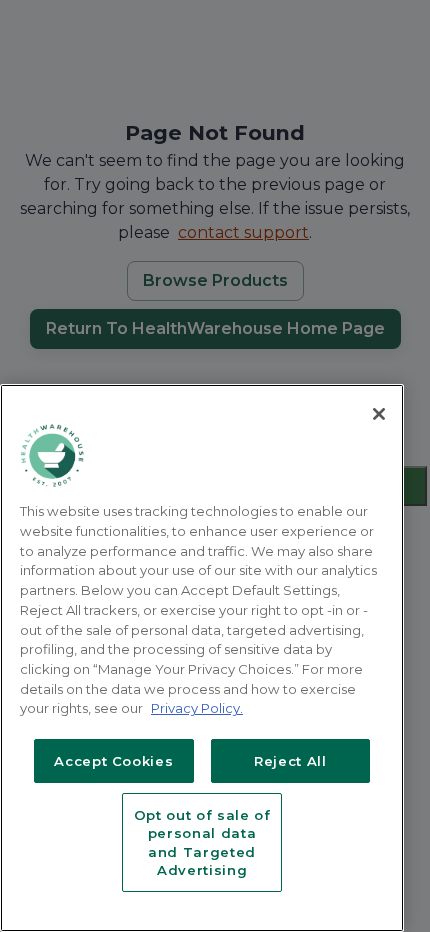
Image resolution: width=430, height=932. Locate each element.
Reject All (290, 761)
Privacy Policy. (197, 708)
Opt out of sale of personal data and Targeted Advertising (202, 842)
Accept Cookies (113, 761)
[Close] (379, 414)
